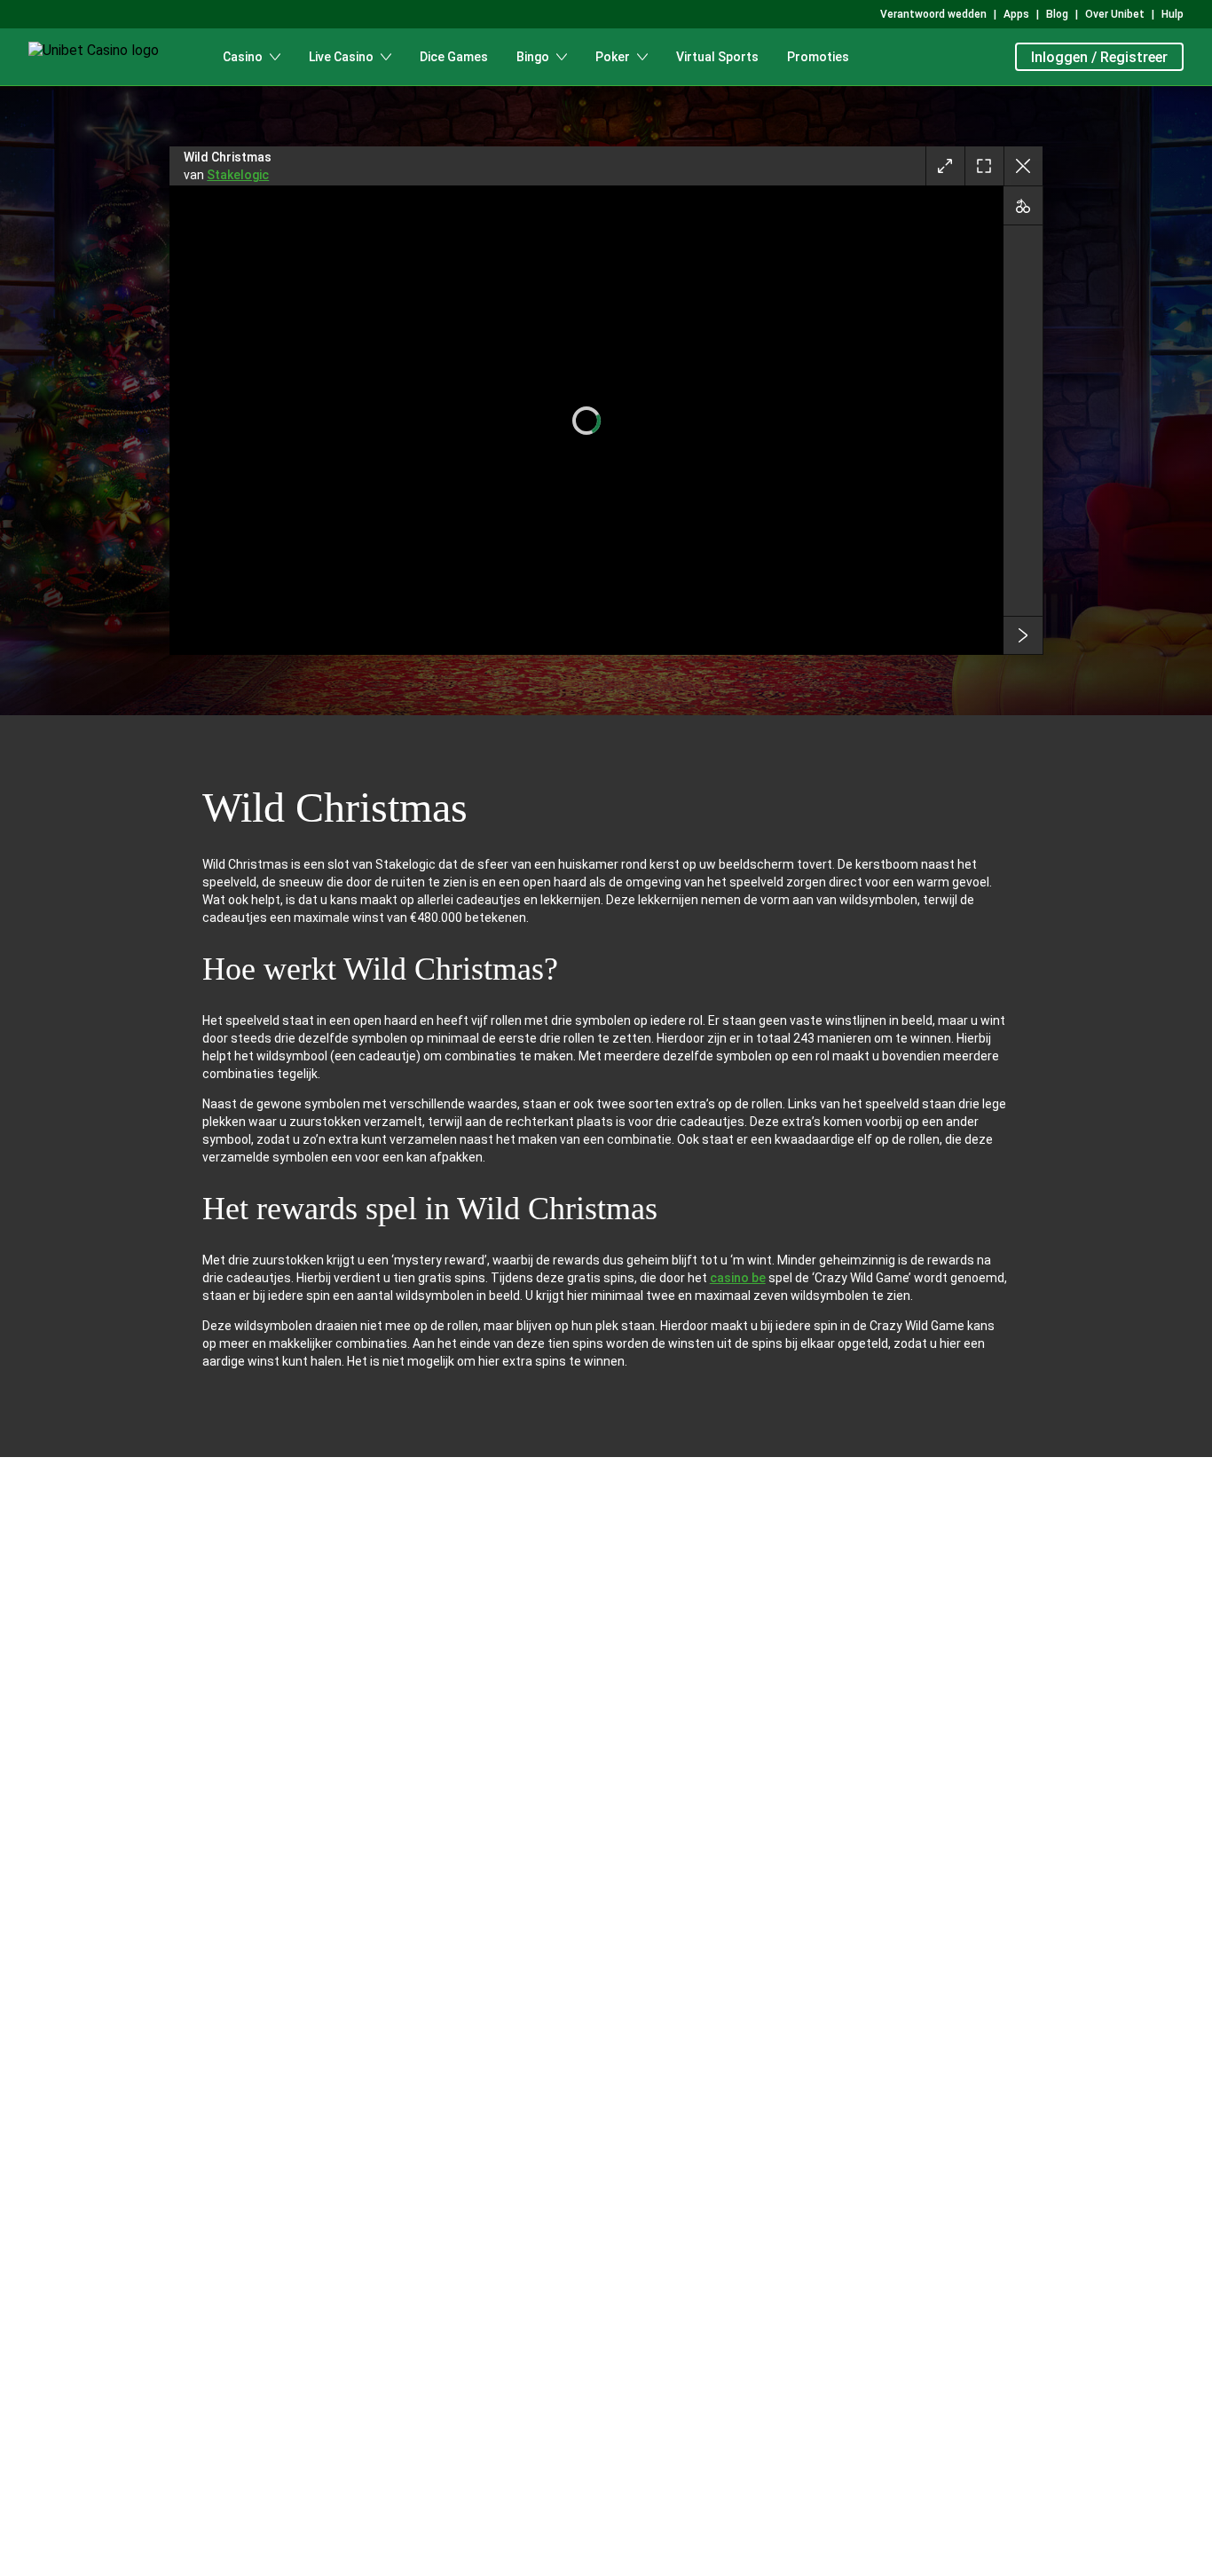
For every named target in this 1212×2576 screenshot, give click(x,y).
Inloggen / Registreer (1099, 57)
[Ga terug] (1023, 166)
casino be (738, 1278)
